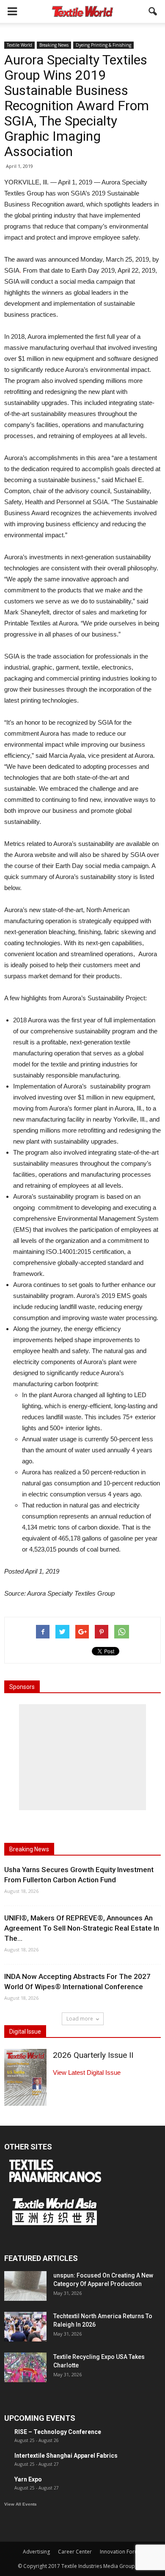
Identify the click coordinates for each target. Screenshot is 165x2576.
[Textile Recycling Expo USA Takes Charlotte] (25, 2367)
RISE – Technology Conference (58, 2432)
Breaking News (54, 45)
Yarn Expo (28, 2479)
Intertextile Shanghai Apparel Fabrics (66, 2456)
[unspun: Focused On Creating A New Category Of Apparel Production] (25, 2286)
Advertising (36, 2552)
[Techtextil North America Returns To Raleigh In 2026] (25, 2327)
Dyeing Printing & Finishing (103, 45)
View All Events (21, 2504)
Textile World (19, 45)
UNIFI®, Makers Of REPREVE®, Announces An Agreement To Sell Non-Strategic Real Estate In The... (82, 1928)
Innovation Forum (121, 2552)
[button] (153, 11)
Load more (80, 2019)
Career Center (75, 2552)
